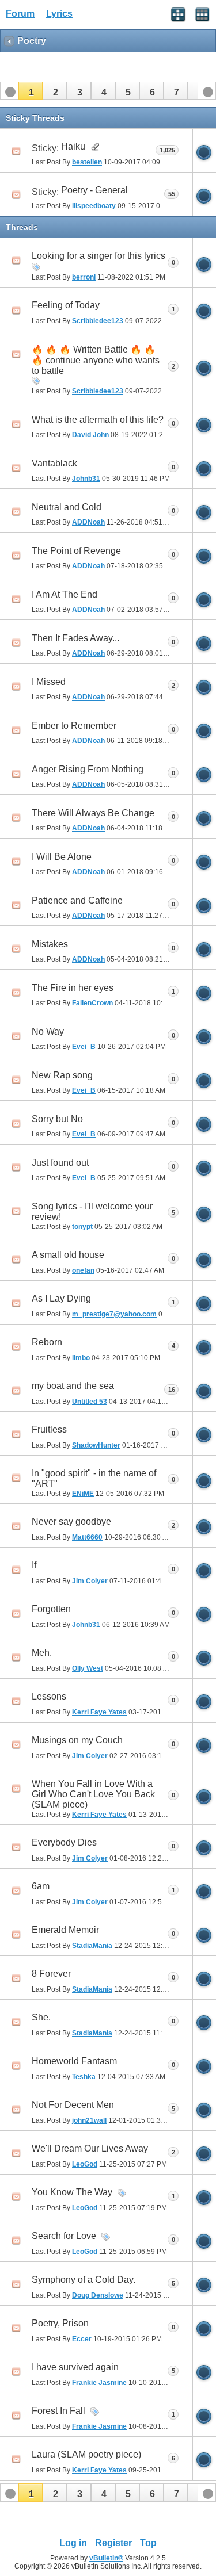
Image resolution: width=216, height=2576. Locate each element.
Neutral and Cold (67, 507)
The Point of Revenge (76, 551)
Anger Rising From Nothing (88, 769)
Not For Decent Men (73, 2105)
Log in (73, 2543)
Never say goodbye (71, 1522)
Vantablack (54, 463)
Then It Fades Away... (75, 638)
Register (113, 2543)
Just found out (60, 1163)
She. (41, 2017)
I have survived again (75, 2367)
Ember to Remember (74, 726)
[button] (31, 91)
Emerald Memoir (65, 1930)
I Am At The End (65, 594)
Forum (20, 14)
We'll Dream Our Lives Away (90, 2148)
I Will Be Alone (62, 857)
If (34, 1565)
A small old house (68, 1255)
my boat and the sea (73, 1386)
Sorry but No (57, 1119)
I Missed (49, 682)
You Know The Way (72, 2192)
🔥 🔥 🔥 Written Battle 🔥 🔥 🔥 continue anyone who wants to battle (96, 360)
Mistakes (50, 944)
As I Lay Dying (61, 1298)
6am (41, 1886)
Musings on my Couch (77, 1740)
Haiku (73, 146)
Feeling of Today (66, 305)
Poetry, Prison (60, 2323)
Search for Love (64, 2236)
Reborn (47, 1342)
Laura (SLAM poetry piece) (86, 2454)
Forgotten (51, 1609)
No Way (48, 1031)
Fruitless (49, 1429)
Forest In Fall (58, 2411)
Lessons (49, 1696)
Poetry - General (94, 190)
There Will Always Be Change (93, 813)
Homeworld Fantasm (74, 2061)
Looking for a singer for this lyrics (98, 256)
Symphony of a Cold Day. (84, 2280)
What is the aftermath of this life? (98, 420)
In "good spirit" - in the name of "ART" (94, 1478)
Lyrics (59, 14)
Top (148, 2543)
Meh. (42, 1653)
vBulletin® (106, 2558)
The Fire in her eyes (73, 988)
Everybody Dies (64, 1842)
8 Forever (51, 1974)
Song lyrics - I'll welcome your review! (92, 1212)
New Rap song (62, 1075)
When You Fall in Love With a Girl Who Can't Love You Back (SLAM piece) (93, 1794)
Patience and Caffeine (77, 900)
